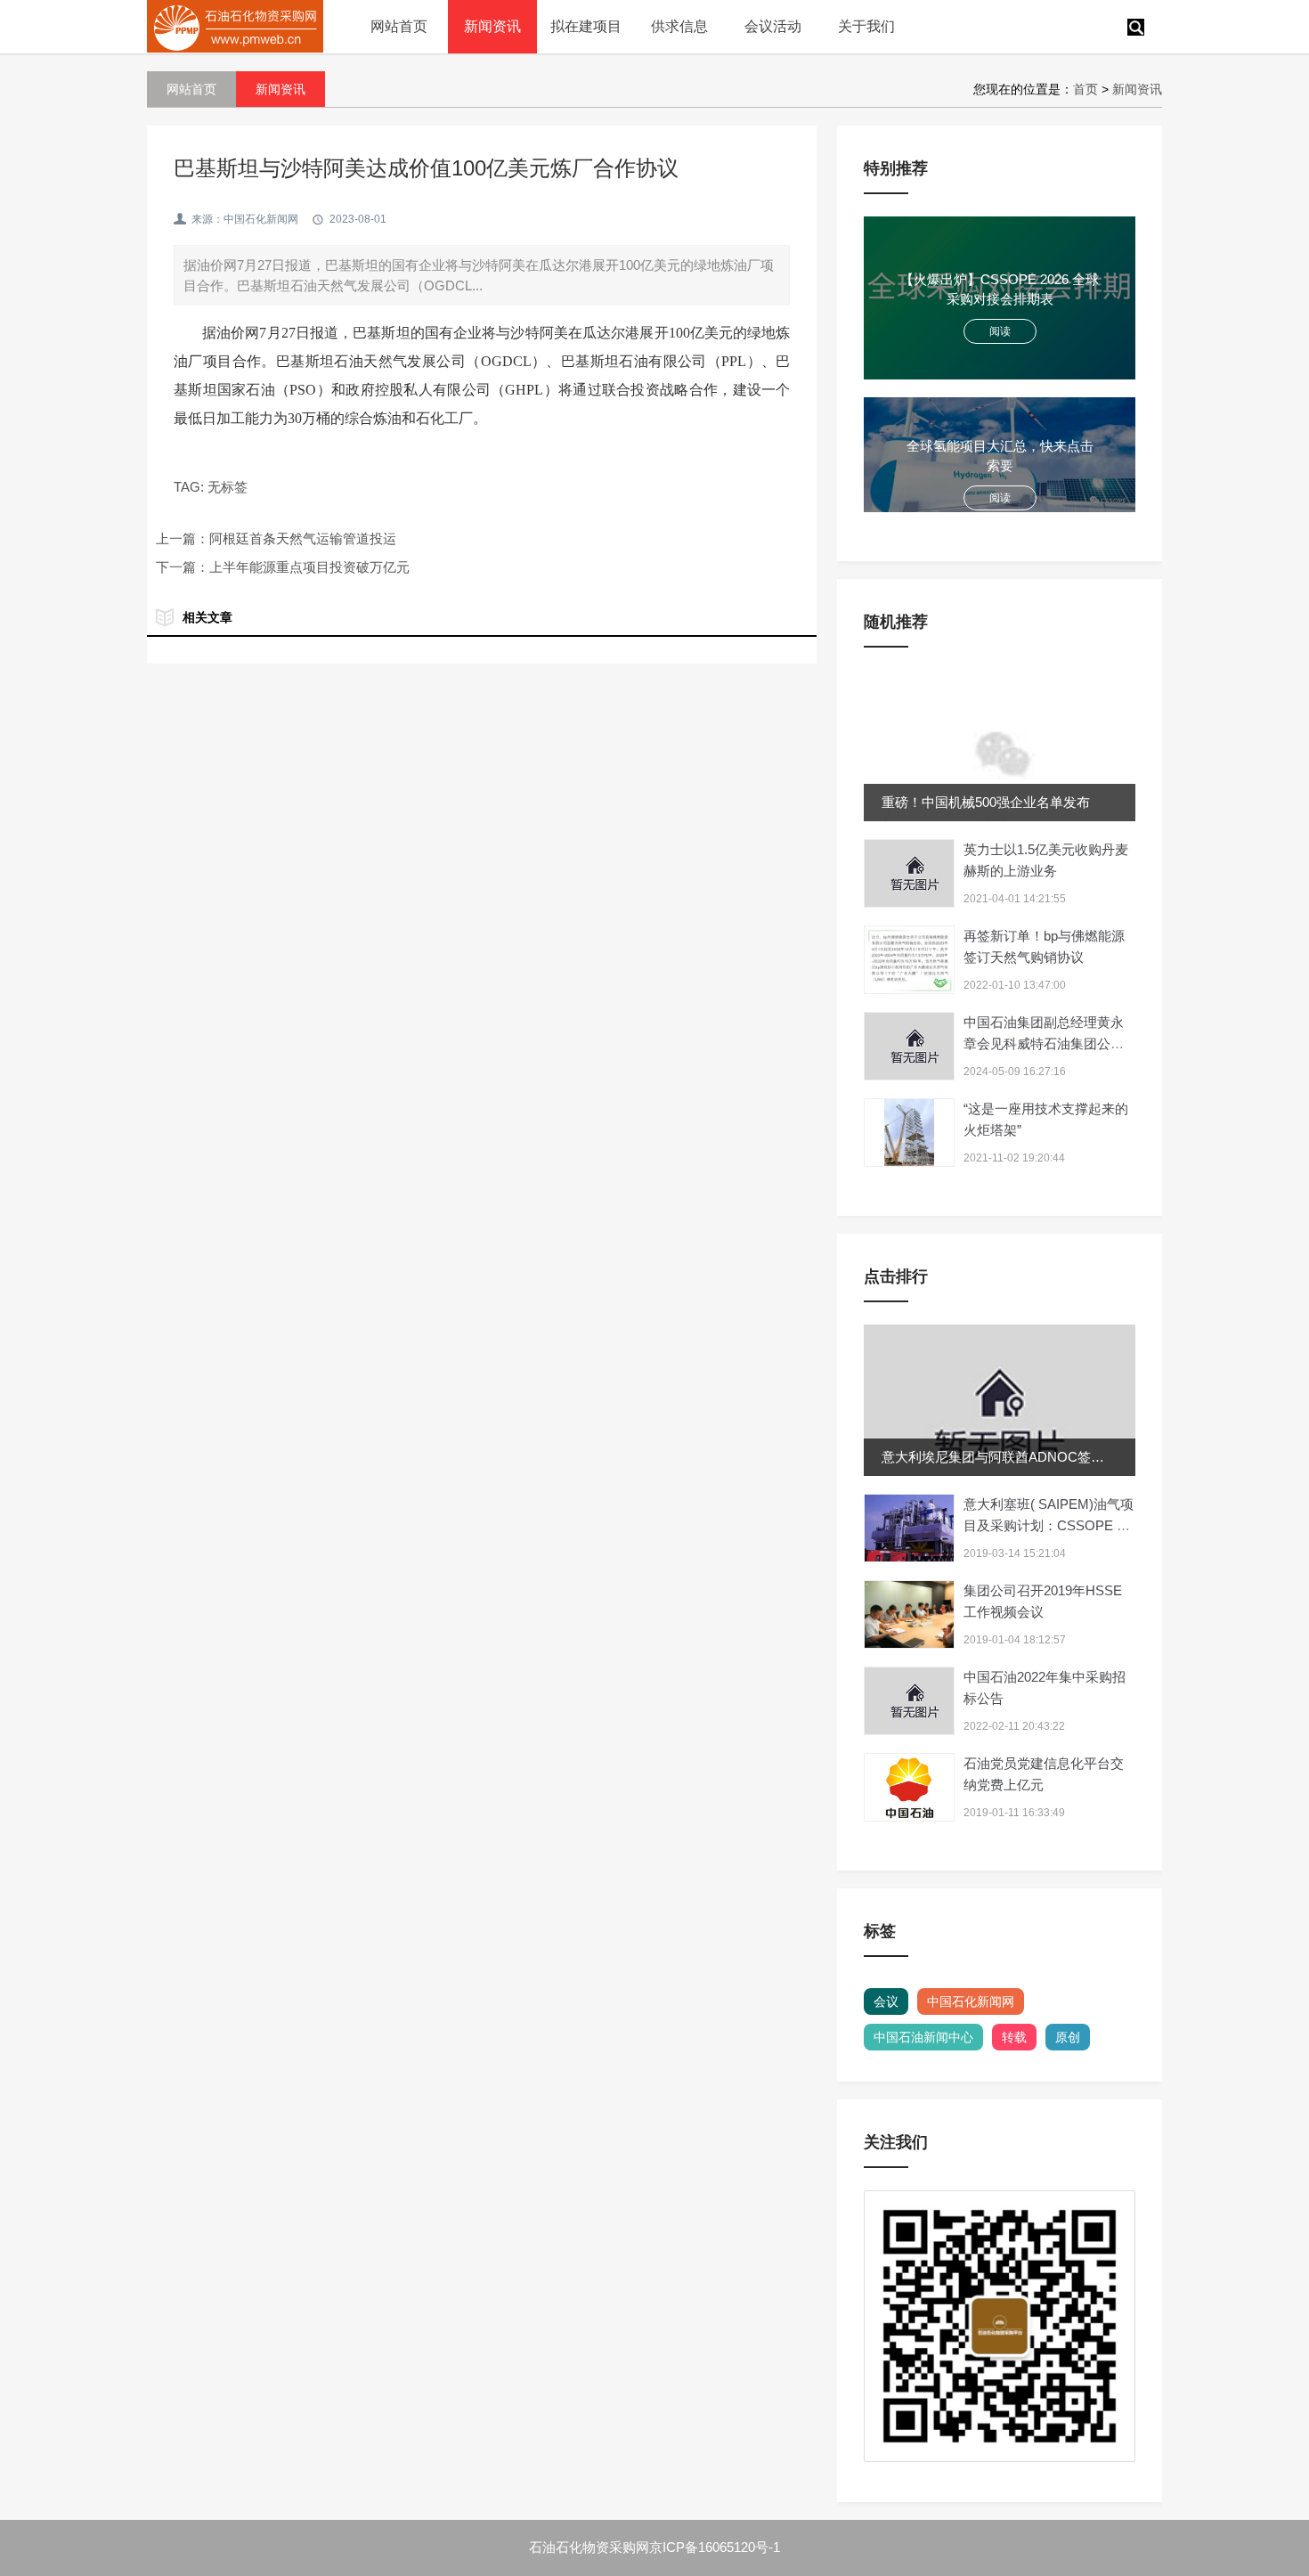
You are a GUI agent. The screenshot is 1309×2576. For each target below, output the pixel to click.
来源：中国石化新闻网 (245, 219)
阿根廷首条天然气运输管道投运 (303, 538)
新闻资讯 (492, 26)
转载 (1014, 2037)
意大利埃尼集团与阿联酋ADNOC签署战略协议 (1020, 1457)
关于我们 (866, 26)
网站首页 (399, 26)
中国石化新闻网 (971, 2001)
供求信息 (679, 26)
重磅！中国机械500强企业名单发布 (986, 802)
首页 (1085, 89)
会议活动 (773, 26)
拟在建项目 (586, 26)
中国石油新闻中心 (923, 2037)
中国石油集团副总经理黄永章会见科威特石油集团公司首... (1044, 1043)
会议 (886, 2001)
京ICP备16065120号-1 (715, 2547)
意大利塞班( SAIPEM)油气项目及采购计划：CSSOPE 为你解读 (1049, 1525)
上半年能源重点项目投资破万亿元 (309, 567)
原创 (1068, 2037)
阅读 (1000, 331)
